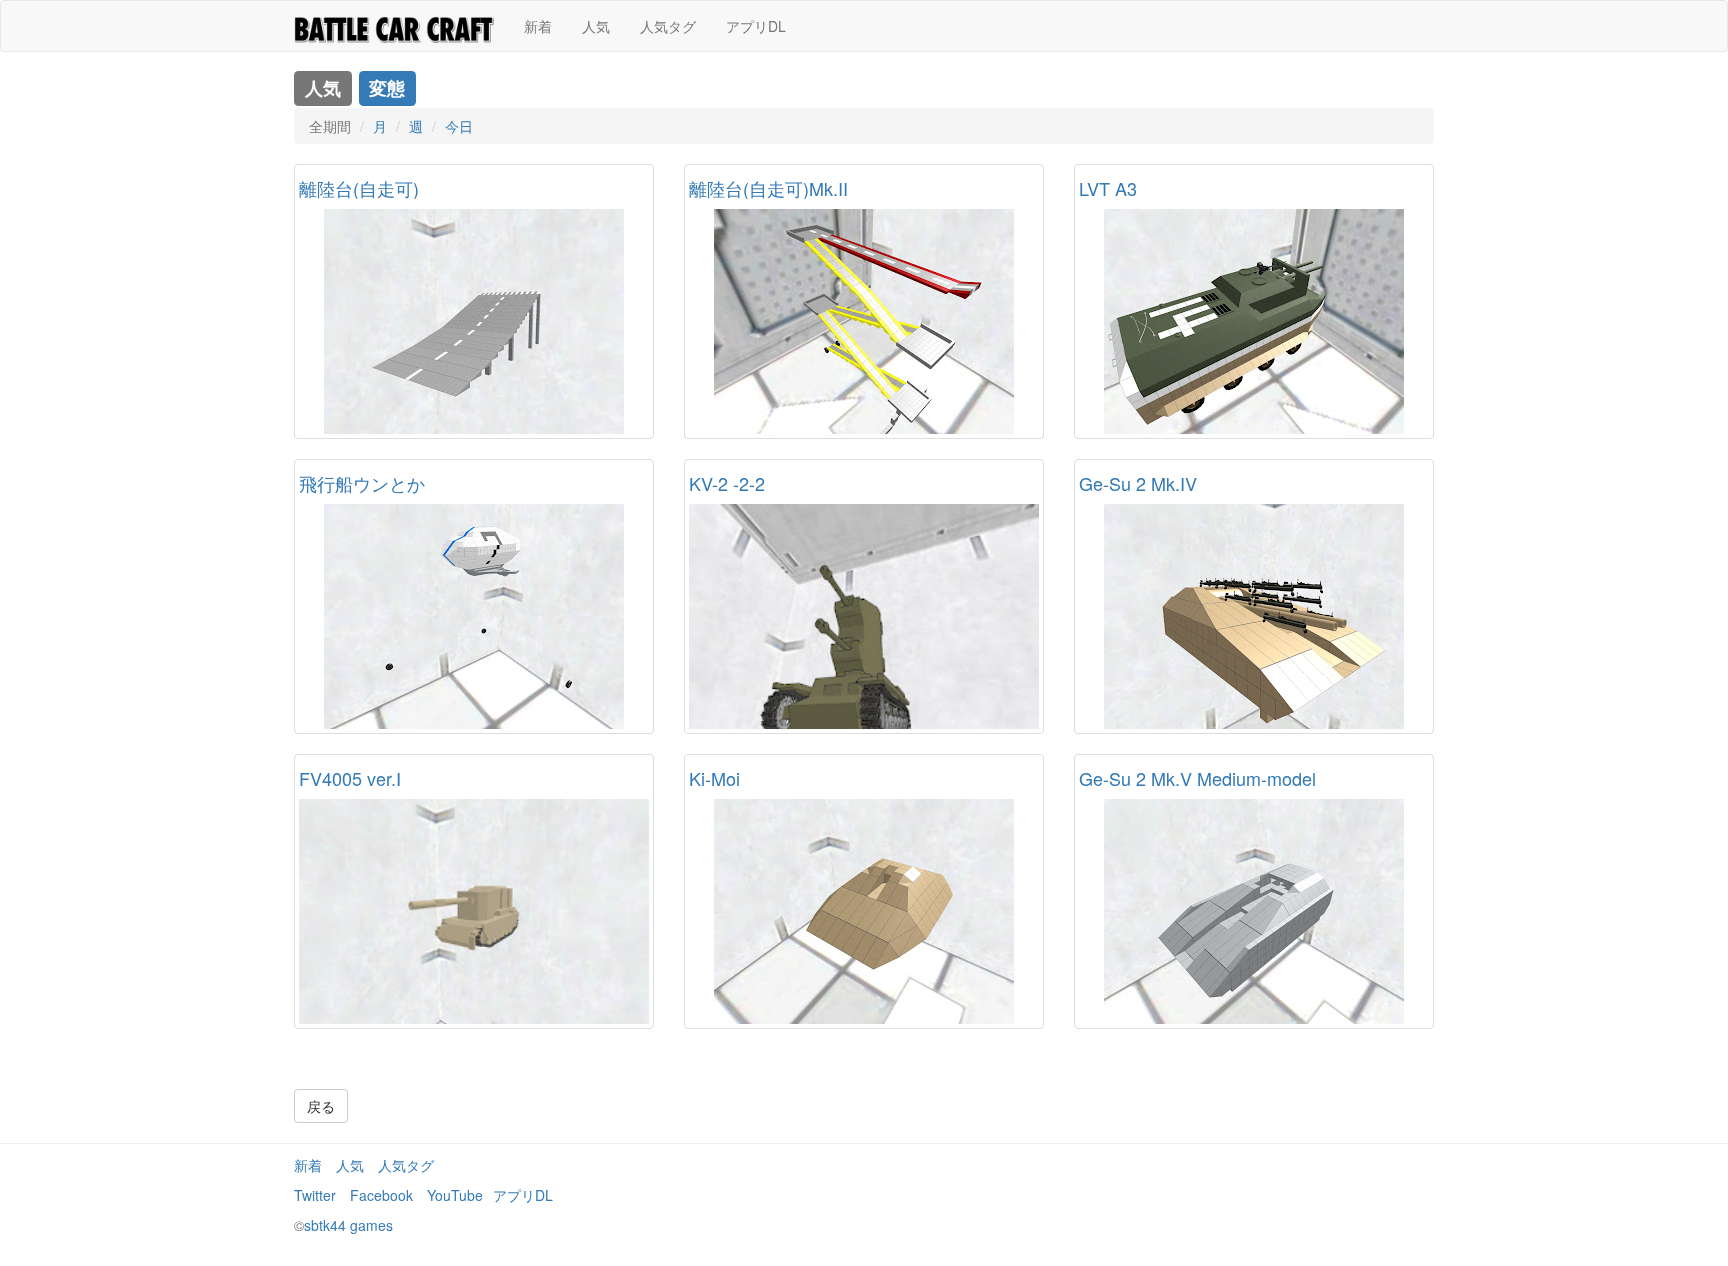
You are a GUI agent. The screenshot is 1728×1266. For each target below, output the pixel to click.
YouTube (455, 1195)
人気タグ (668, 26)
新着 (538, 26)
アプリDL (756, 26)
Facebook (381, 1195)
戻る (321, 1106)
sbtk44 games (348, 1225)
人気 (596, 26)
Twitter (315, 1195)
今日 (459, 126)
